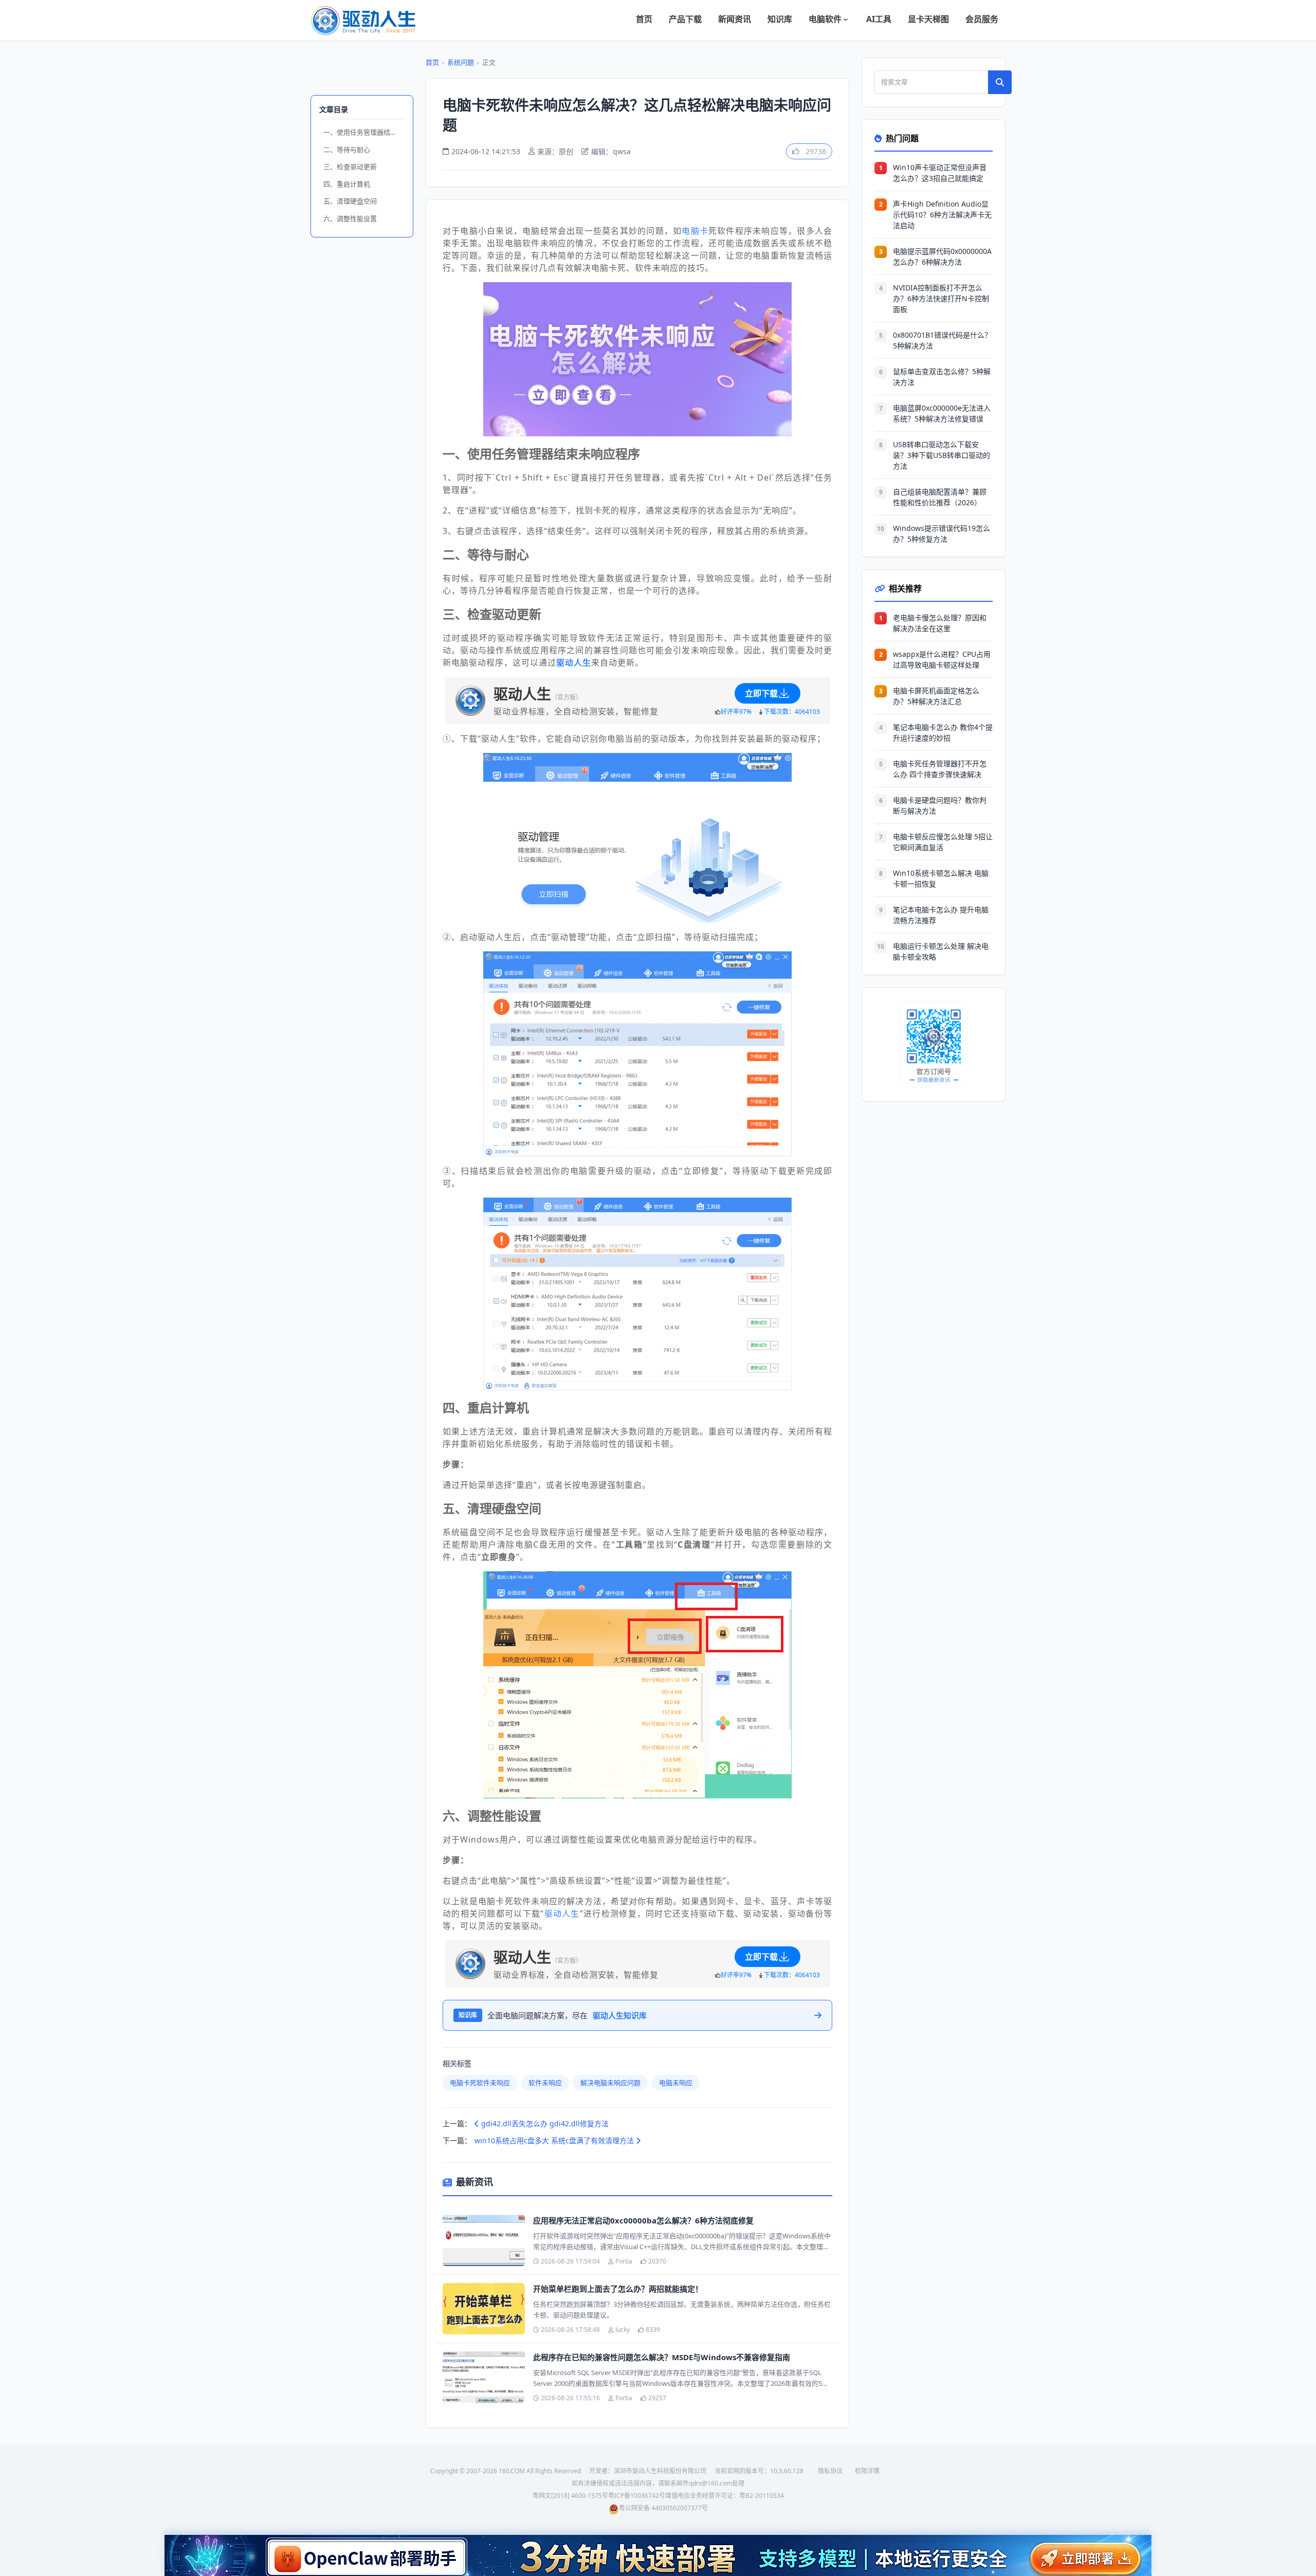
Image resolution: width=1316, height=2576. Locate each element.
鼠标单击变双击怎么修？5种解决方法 (942, 377)
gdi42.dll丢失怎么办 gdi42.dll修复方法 (544, 2123)
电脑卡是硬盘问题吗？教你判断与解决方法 (940, 805)
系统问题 (461, 62)
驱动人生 (562, 1913)
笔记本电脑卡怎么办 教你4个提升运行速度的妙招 (943, 732)
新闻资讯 (735, 19)
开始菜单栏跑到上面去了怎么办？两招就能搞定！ (618, 2289)
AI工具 (879, 19)
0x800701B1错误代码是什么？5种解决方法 (942, 340)
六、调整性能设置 (350, 218)
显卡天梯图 (928, 19)
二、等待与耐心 (347, 150)
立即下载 (761, 693)
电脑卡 (695, 231)
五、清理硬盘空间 (350, 201)
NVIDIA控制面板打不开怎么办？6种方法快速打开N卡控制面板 (941, 298)
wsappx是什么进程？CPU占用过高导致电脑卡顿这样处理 (942, 659)
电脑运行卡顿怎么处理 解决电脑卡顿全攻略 (941, 951)
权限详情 (867, 2471)
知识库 (780, 19)
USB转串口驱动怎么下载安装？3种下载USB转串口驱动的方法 (942, 455)
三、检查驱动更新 (350, 167)
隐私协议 (830, 2471)
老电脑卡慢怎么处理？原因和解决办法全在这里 (940, 623)
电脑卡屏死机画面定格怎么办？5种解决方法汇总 (936, 696)
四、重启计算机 (347, 184)
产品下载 (685, 19)
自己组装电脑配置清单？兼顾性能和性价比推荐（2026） (940, 497)
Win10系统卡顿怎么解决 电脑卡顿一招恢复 (941, 878)
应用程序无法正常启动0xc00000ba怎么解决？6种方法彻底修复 (643, 2220)
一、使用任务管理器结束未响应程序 (364, 132)
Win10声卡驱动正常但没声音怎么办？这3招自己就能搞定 (940, 173)
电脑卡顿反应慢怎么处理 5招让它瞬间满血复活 (943, 842)
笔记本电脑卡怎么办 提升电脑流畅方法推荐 (941, 915)
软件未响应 (545, 2083)
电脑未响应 (676, 2083)
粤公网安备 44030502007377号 (663, 2508)
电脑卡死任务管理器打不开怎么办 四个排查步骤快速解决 (940, 769)
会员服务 (982, 19)
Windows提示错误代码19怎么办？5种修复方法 (942, 533)
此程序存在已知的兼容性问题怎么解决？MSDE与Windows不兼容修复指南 (662, 2357)
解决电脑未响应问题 (610, 2083)
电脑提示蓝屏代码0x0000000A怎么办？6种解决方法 (942, 256)
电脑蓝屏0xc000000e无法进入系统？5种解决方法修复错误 (942, 413)
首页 (644, 19)
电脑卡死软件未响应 (480, 2083)
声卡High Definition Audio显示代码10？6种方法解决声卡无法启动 (942, 215)
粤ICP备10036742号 (637, 2496)
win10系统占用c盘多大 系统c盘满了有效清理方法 (555, 2140)
